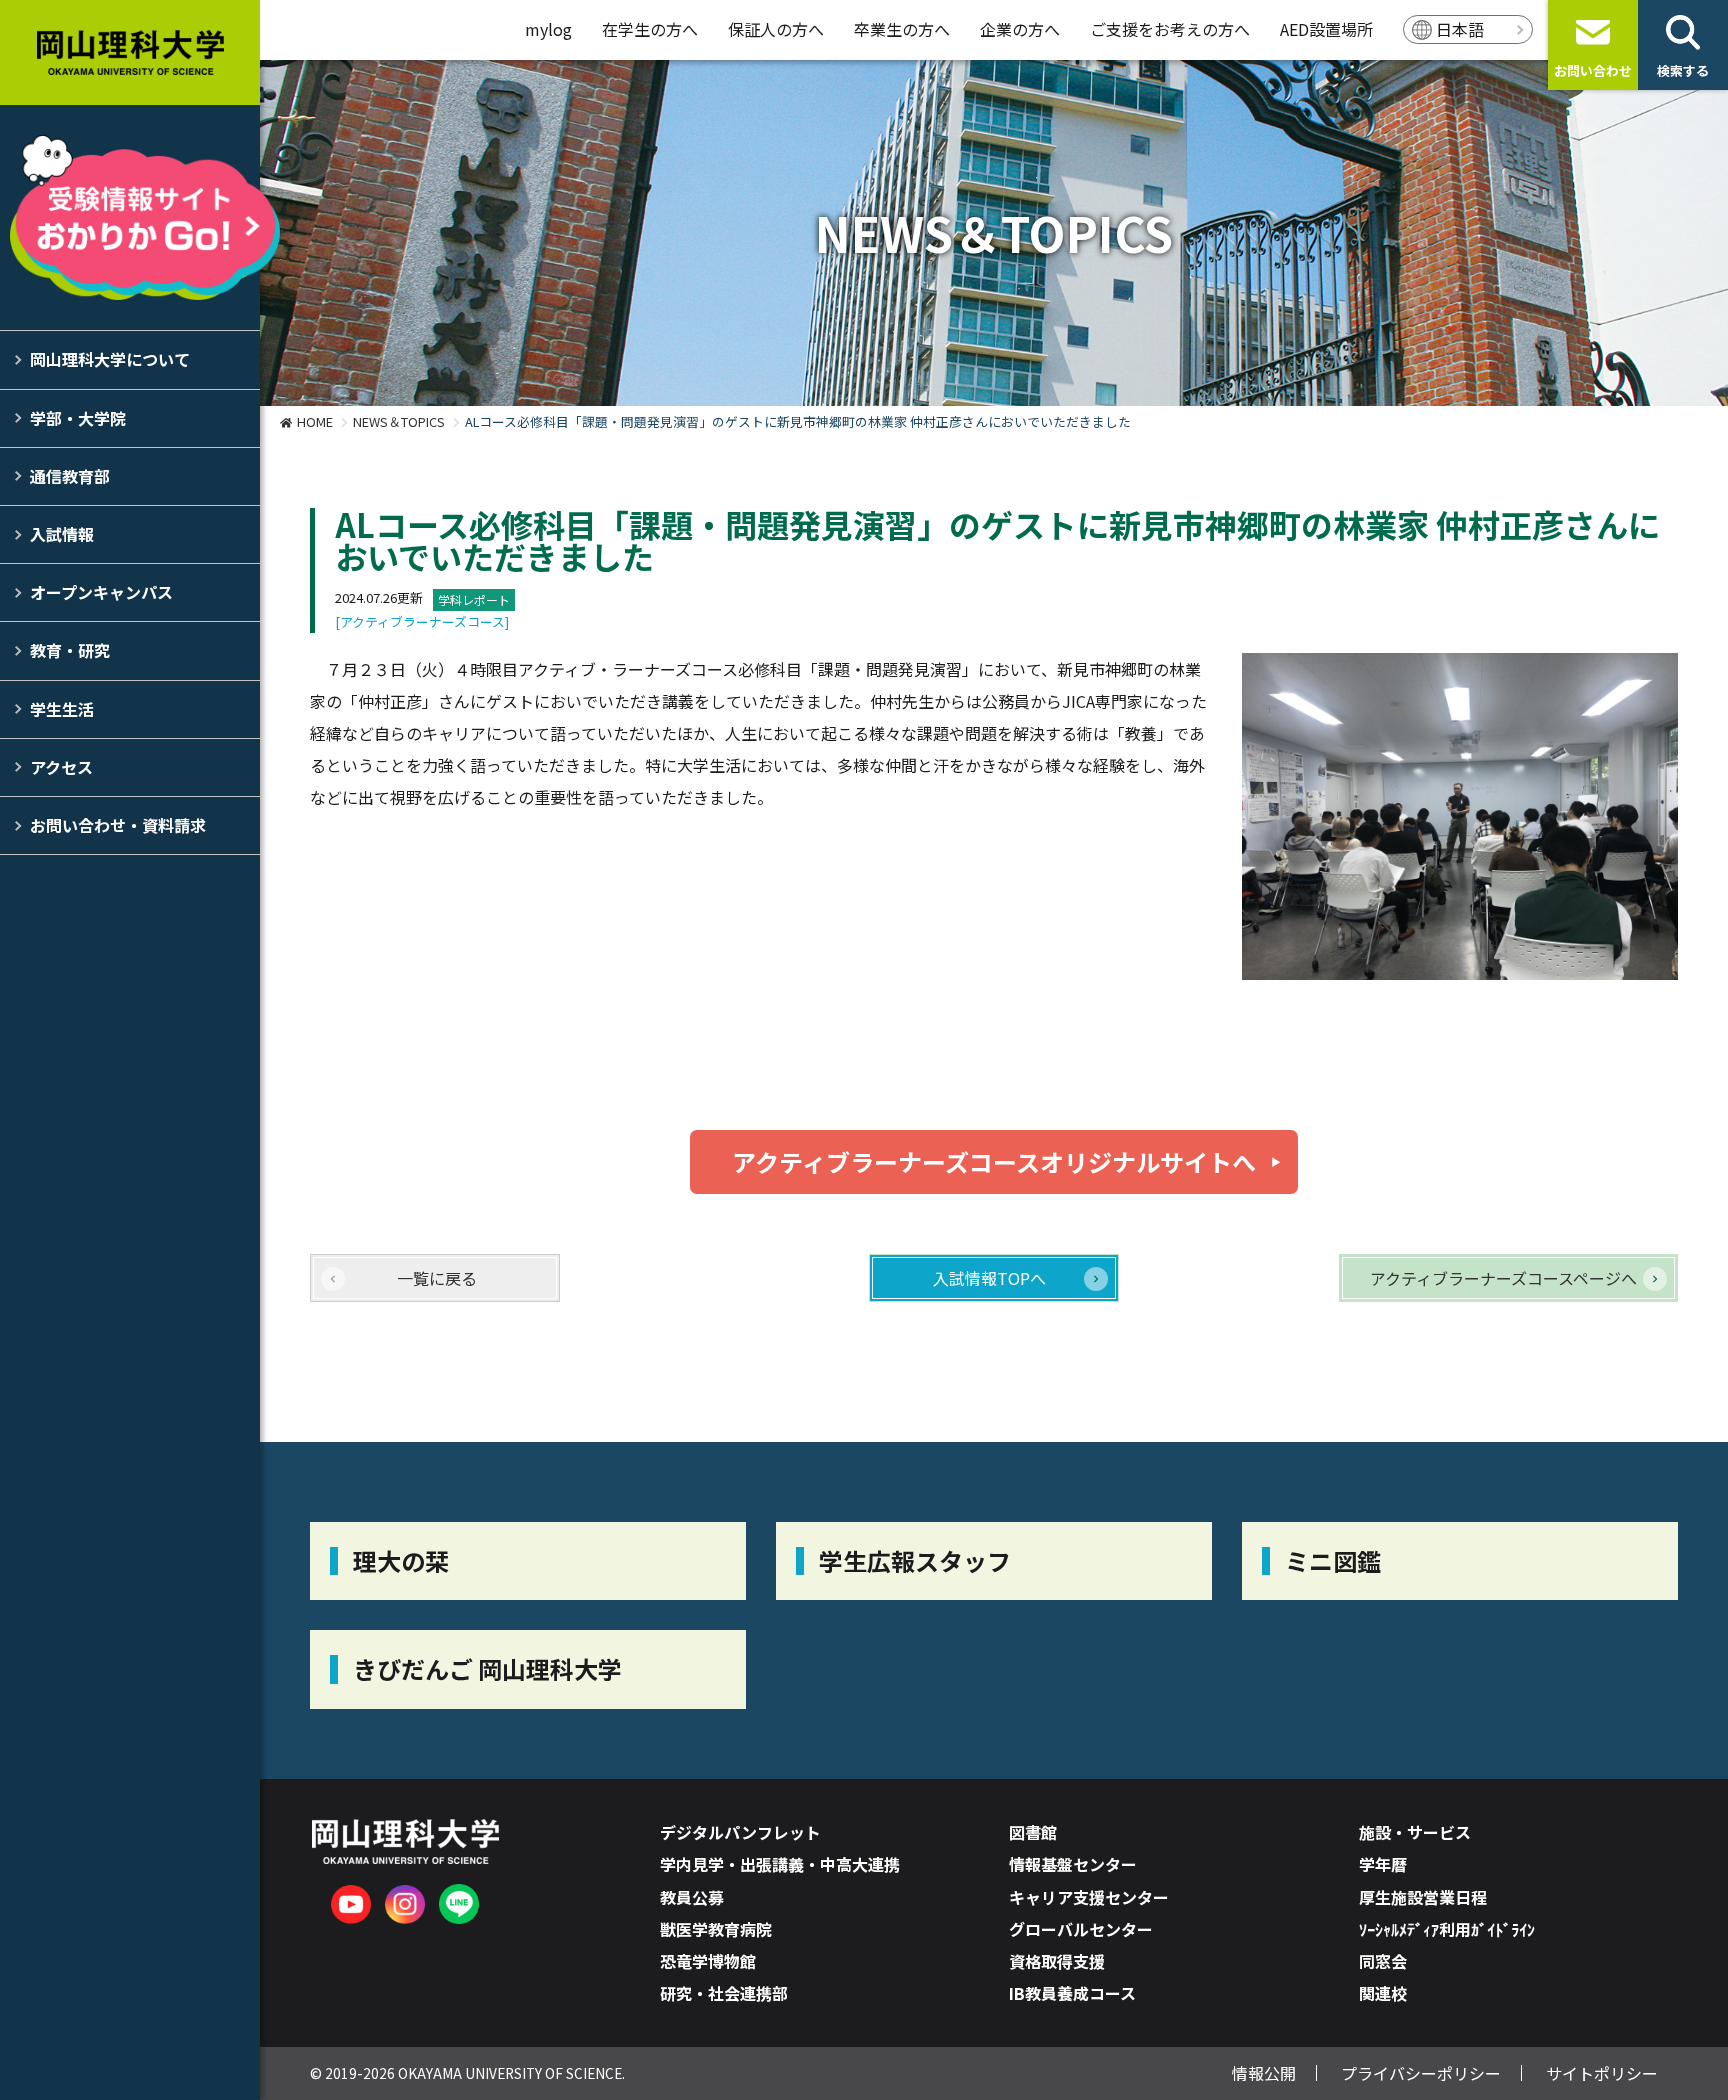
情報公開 (1264, 2073)
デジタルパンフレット (740, 1832)
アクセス (61, 767)
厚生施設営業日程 (1423, 1897)
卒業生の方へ (902, 29)
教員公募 (692, 1897)
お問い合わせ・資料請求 (118, 825)
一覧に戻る (437, 1278)
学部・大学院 (78, 418)
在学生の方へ (650, 29)
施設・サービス (1415, 1832)
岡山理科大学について (110, 359)
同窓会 (1383, 1961)
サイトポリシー (1602, 2073)
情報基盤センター (1073, 1864)
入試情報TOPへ (989, 1278)
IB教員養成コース (1072, 1993)
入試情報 (62, 534)
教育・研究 (70, 650)
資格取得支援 (1057, 1961)
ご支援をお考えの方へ (1170, 29)
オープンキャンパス (101, 592)
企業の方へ (1020, 29)
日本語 (1460, 29)
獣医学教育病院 (716, 1929)
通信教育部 (70, 476)
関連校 (1383, 1993)
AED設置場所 (1326, 29)
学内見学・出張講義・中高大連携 (780, 1864)
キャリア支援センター (1089, 1897)
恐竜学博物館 (708, 1961)
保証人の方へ (776, 29)
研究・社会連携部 (724, 1993)
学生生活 (62, 709)
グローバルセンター (1081, 1929)
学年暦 (1383, 1864)
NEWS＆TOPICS (399, 421)
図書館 (1033, 1832)
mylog (548, 29)
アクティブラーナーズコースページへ (1503, 1278)
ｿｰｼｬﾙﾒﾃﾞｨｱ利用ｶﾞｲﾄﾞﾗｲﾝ (1447, 1929)
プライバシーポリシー (1421, 2073)
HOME (315, 421)
